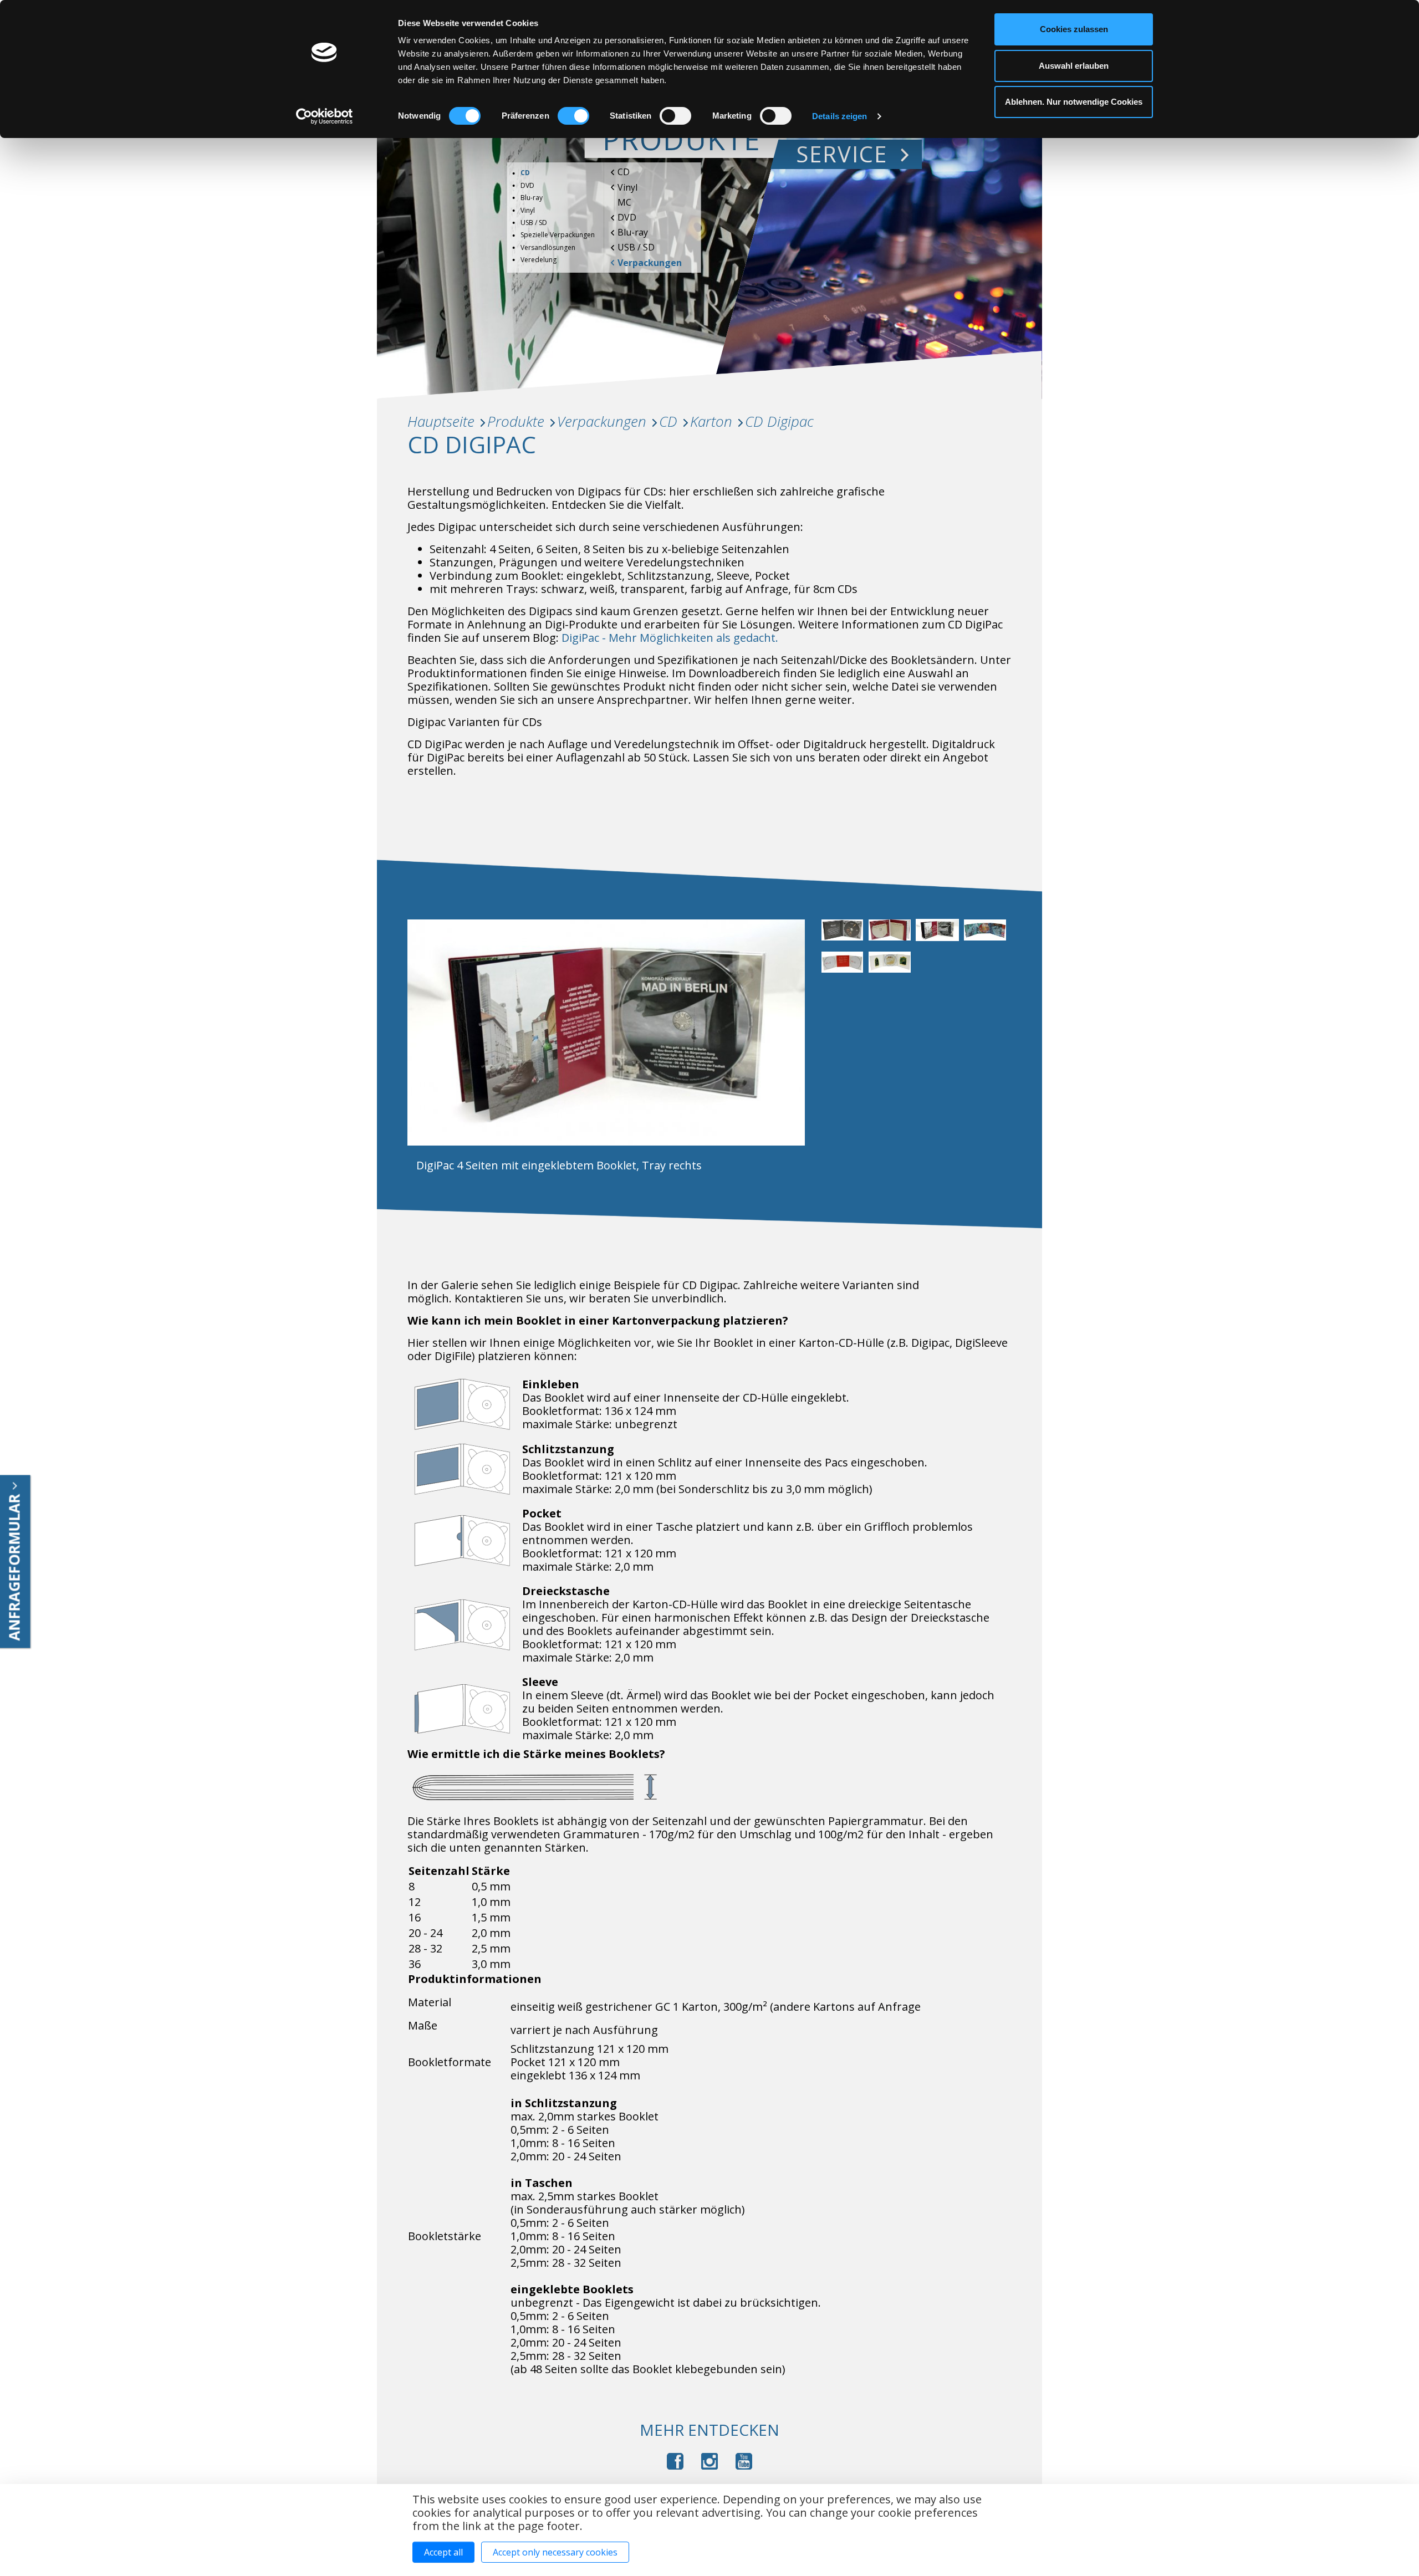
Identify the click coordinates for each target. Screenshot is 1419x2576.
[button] (845, 936)
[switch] (573, 116)
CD (624, 172)
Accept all (443, 2552)
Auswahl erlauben (1074, 66)
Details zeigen (839, 116)
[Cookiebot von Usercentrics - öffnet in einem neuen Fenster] (325, 116)
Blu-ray (633, 232)
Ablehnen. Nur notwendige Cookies (1074, 102)
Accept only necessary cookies (555, 2552)
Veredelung (538, 260)
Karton (711, 421)
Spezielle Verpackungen (558, 235)
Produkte (682, 139)
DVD (627, 217)
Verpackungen (650, 263)
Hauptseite (441, 421)
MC (624, 202)
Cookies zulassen (1074, 29)
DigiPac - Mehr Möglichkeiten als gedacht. (670, 638)
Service (842, 154)
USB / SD (636, 247)
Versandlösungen (548, 247)
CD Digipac (779, 421)
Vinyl (627, 187)
